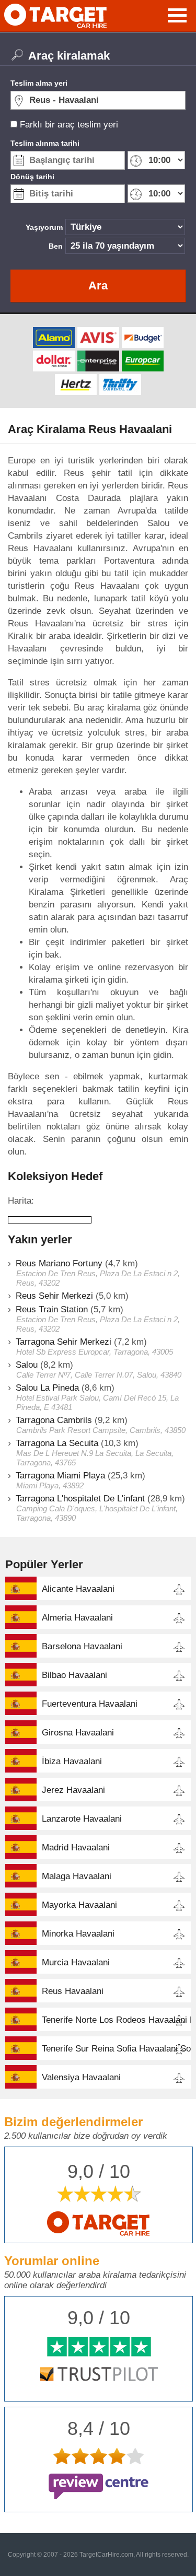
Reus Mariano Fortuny (59, 1263)
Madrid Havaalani (76, 1848)
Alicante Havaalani (78, 1589)
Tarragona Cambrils (54, 1420)
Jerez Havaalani (73, 1790)
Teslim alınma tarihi (45, 143)
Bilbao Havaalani (74, 1675)
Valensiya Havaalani (81, 2077)
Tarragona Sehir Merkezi (64, 1342)
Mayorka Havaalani (79, 1905)
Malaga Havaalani (77, 1876)
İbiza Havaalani (72, 1761)
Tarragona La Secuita (57, 1443)
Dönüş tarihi (32, 177)
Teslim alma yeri (39, 83)
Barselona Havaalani (82, 1646)
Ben (56, 246)
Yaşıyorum (44, 227)
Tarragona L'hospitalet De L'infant (80, 1499)
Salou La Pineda (47, 1388)
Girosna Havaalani (78, 1733)
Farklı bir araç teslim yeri (69, 125)
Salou (27, 1365)
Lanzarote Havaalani (82, 1819)
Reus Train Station (52, 1309)
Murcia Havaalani (76, 1962)
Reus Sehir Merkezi (54, 1296)
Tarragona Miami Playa (60, 1476)
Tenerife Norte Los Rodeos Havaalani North (116, 2020)
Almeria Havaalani (77, 1618)
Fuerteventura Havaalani (90, 1704)
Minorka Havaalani (78, 1934)
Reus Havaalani (73, 1991)
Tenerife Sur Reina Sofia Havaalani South (116, 2049)
